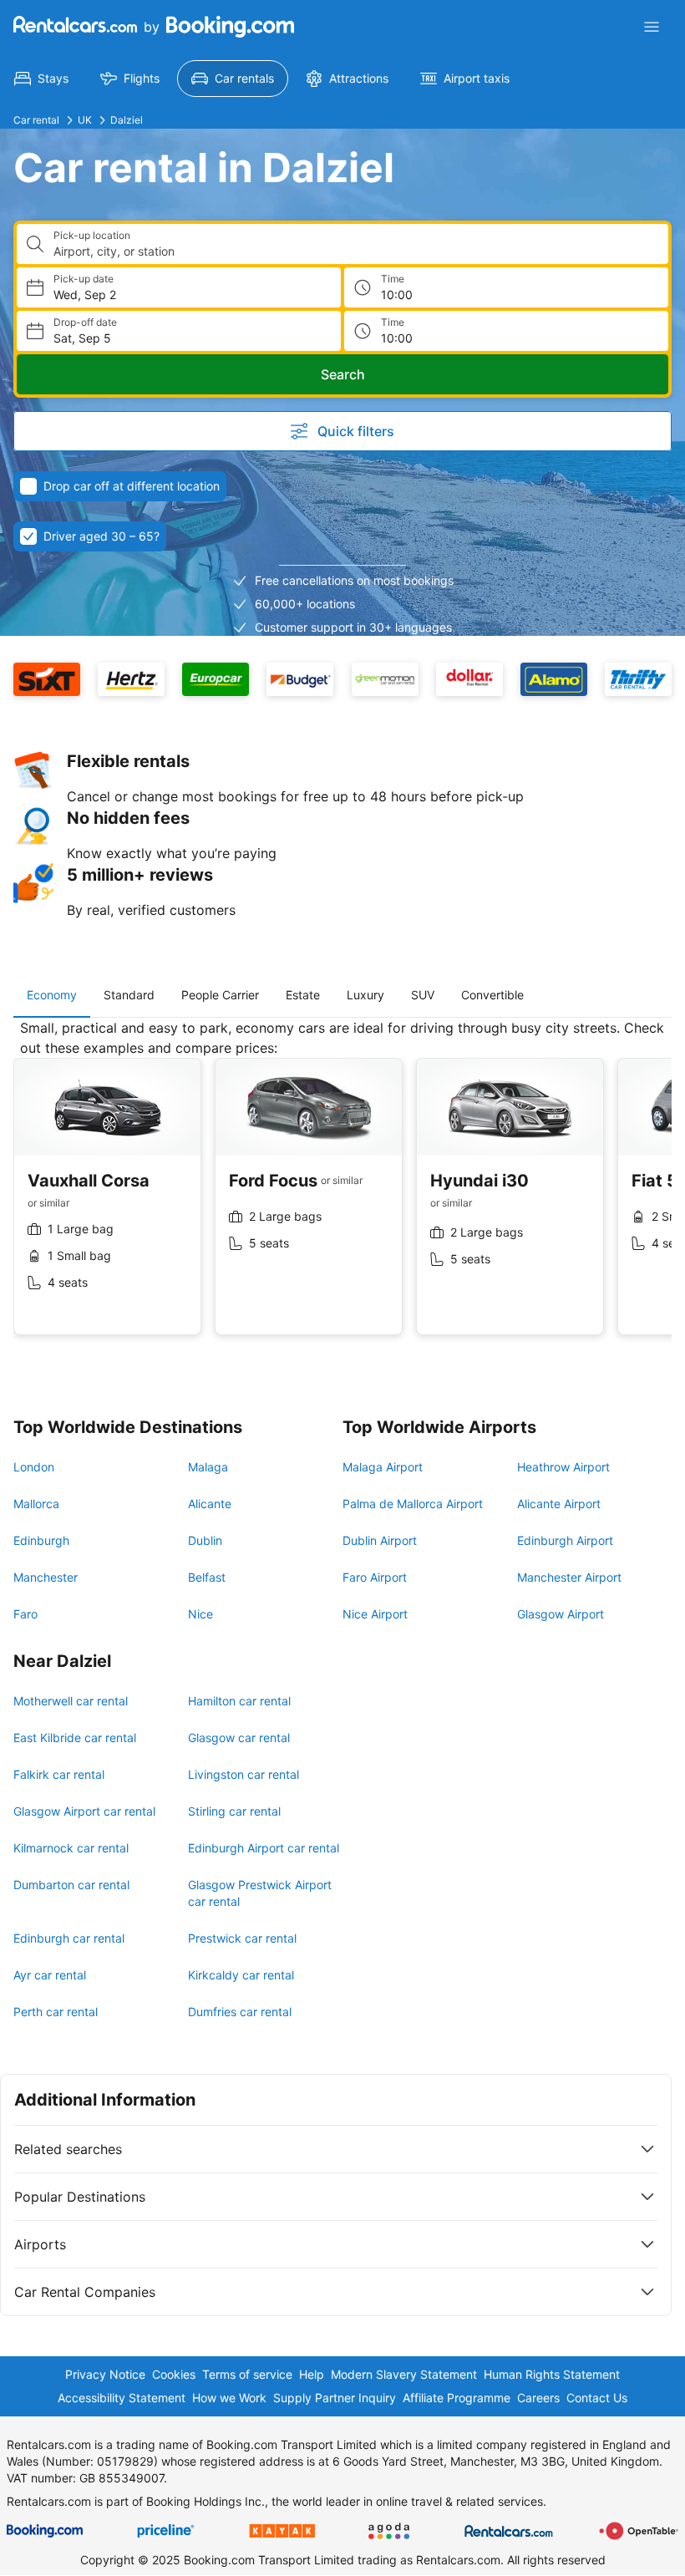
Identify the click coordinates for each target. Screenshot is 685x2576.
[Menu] (652, 27)
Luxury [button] (365, 995)
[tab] (52, 995)
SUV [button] (423, 995)
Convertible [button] (492, 995)
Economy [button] (52, 995)
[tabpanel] (342, 1190)
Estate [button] (303, 995)
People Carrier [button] (220, 995)
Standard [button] (129, 995)
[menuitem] (41, 79)
